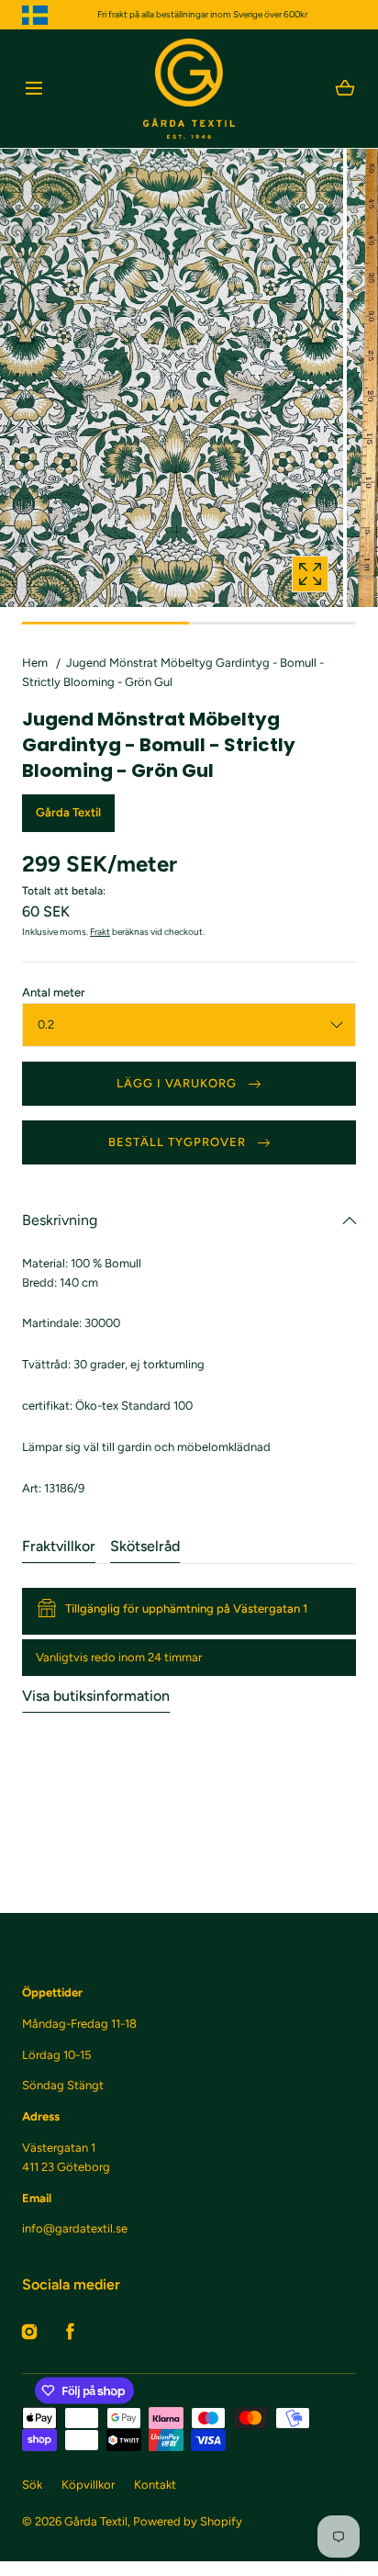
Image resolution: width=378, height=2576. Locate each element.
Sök (32, 2485)
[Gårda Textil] (189, 89)
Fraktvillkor (59, 1546)
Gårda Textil (96, 2521)
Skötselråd (145, 1546)
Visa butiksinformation (96, 1696)
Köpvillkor (88, 2485)
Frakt (100, 932)
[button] (33, 89)
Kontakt (155, 2485)
